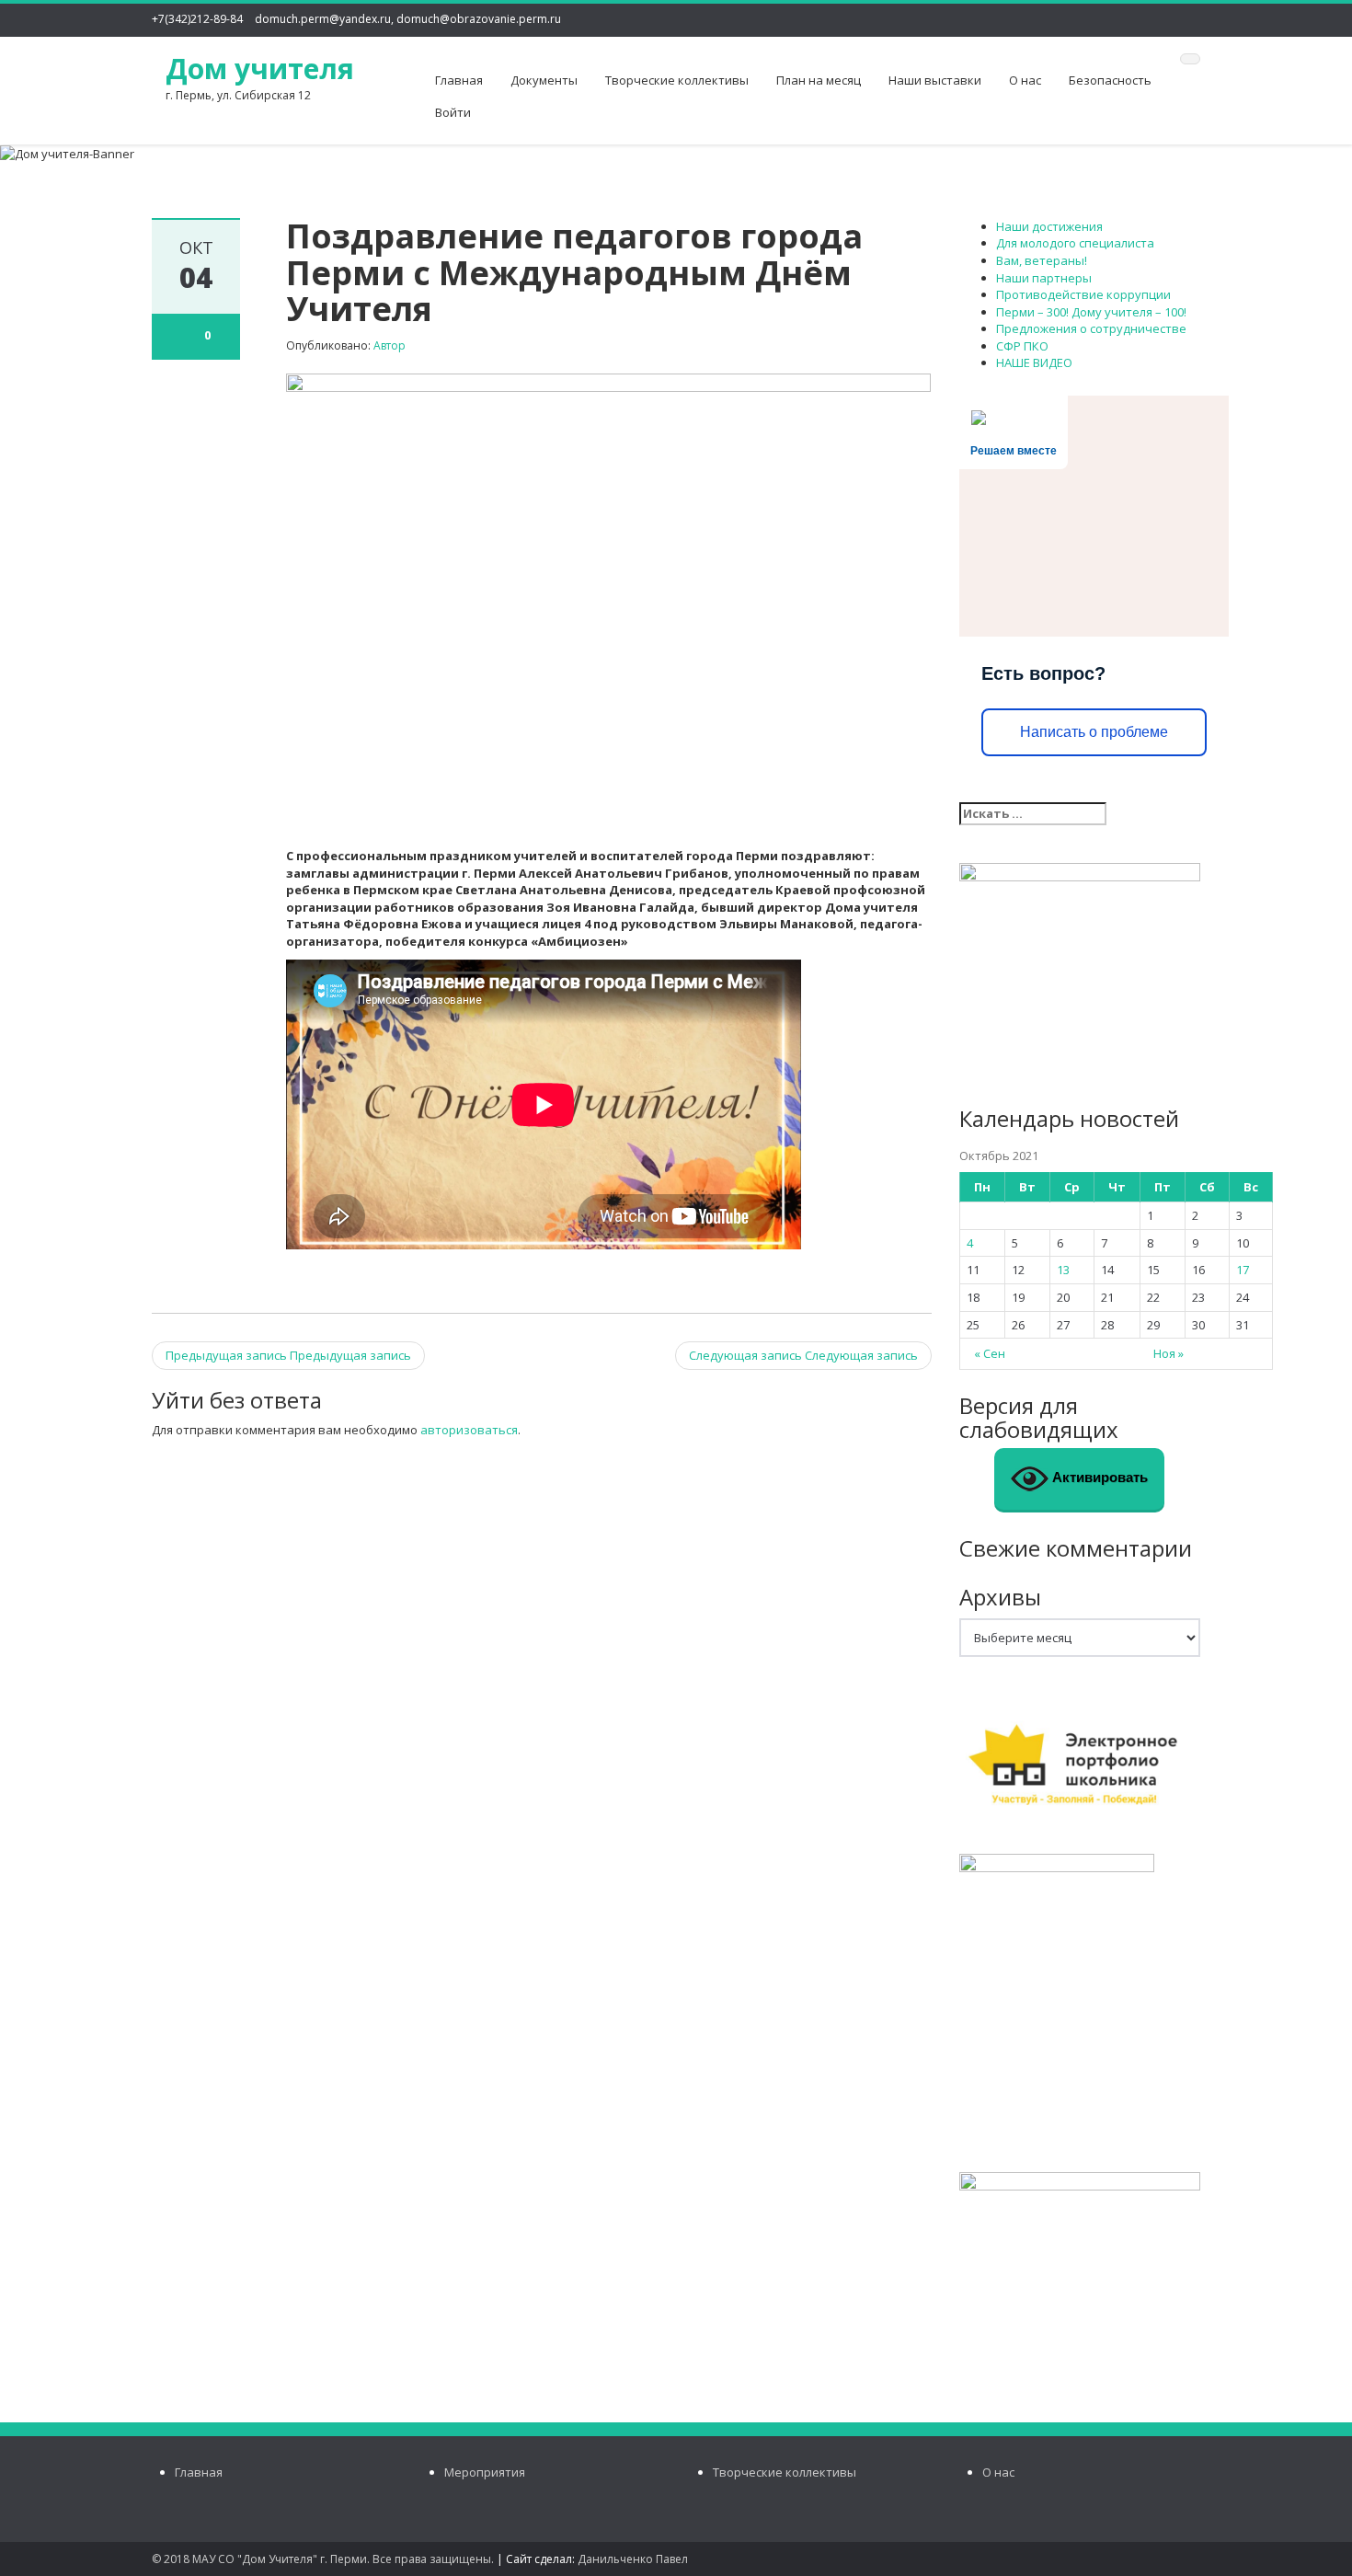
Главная (459, 80)
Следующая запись (803, 1355)
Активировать (1098, 1478)
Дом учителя (260, 69)
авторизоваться (469, 1430)
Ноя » (1169, 1353)
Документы (544, 80)
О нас (1025, 80)
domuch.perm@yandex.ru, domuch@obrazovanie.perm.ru (408, 19)
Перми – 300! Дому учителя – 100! (1091, 312)
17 (1243, 1270)
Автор (390, 345)
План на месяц (819, 80)
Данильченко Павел (633, 2559)
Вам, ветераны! (1042, 260)
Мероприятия (485, 2472)
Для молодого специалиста (1075, 243)
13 (1063, 1270)
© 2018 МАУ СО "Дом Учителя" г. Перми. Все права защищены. (323, 2559)
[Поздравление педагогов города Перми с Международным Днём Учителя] (608, 600)
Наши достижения (1049, 226)
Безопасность (1110, 80)
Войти (453, 112)
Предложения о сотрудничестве (1091, 328)
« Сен (990, 1353)
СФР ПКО (1022, 346)
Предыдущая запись (288, 1355)
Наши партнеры (1044, 278)
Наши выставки (935, 80)
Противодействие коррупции (1083, 294)
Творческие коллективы (677, 80)
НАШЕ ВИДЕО (1034, 362)
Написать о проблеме (1094, 732)
